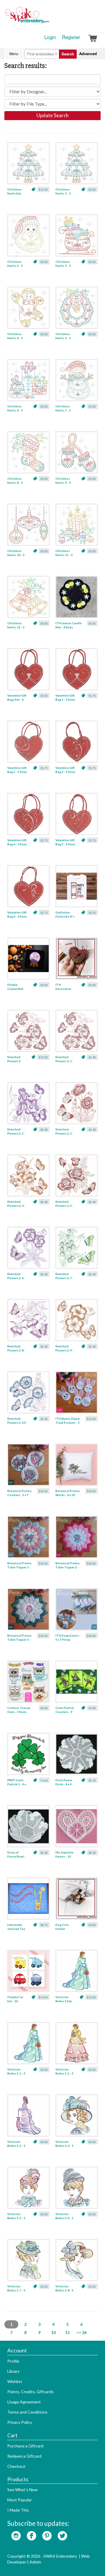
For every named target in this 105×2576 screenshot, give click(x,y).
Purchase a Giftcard (25, 2446)
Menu (14, 54)
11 (67, 2332)
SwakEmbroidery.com (48, 17)
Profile (13, 2361)
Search (68, 54)
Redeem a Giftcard (24, 2456)
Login (50, 37)
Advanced (88, 54)
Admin (35, 2562)
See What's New (22, 2490)
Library (13, 2371)
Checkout (16, 2466)
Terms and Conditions (27, 2412)
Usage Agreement (24, 2402)
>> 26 (82, 2332)
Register (71, 37)
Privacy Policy (20, 2422)
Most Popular (20, 2500)
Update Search (52, 115)
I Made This (18, 2510)
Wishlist (15, 2381)
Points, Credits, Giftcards (30, 2392)
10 (53, 2332)
